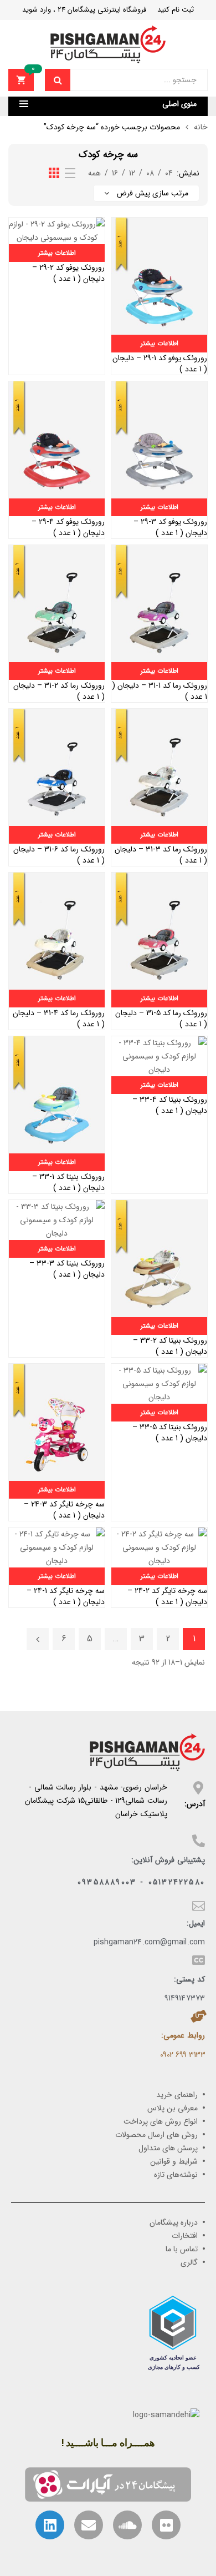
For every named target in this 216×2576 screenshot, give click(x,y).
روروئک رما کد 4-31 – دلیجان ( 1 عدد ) (59, 1019)
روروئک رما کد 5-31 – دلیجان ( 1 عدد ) (161, 1019)
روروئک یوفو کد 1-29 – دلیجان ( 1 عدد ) (160, 364)
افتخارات (185, 2236)
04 (169, 173)
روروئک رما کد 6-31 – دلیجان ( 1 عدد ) (59, 855)
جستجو (58, 80)
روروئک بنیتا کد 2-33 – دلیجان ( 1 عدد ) (170, 1346)
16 (115, 173)
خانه (201, 127)
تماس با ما (182, 2249)
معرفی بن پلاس (173, 2108)
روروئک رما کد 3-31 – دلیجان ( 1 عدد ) (161, 855)
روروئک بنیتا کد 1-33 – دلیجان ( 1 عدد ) (68, 1182)
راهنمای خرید (177, 2095)
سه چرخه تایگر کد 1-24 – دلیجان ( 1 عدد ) (66, 1596)
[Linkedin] (50, 2525)
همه (94, 173)
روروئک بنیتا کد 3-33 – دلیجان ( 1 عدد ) (67, 1269)
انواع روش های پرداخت (161, 2121)
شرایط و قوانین (174, 2161)
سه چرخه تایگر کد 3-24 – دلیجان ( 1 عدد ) (64, 1510)
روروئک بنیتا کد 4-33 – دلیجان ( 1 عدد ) (170, 1105)
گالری (189, 2262)
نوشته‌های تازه (176, 2175)
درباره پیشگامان (174, 2222)
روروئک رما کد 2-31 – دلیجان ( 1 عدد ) (59, 691)
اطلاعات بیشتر (160, 343)
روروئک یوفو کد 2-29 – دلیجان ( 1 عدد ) (68, 273)
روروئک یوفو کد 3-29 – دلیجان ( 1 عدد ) (170, 527)
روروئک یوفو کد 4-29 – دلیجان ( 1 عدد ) (68, 527)
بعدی (38, 1639)
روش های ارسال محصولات (156, 2135)
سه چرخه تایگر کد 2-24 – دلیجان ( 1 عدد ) (167, 1596)
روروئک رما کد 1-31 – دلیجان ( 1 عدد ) (160, 691)
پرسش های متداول (168, 2148)
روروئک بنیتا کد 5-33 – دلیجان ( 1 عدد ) (170, 1433)
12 (132, 173)
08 (150, 173)
